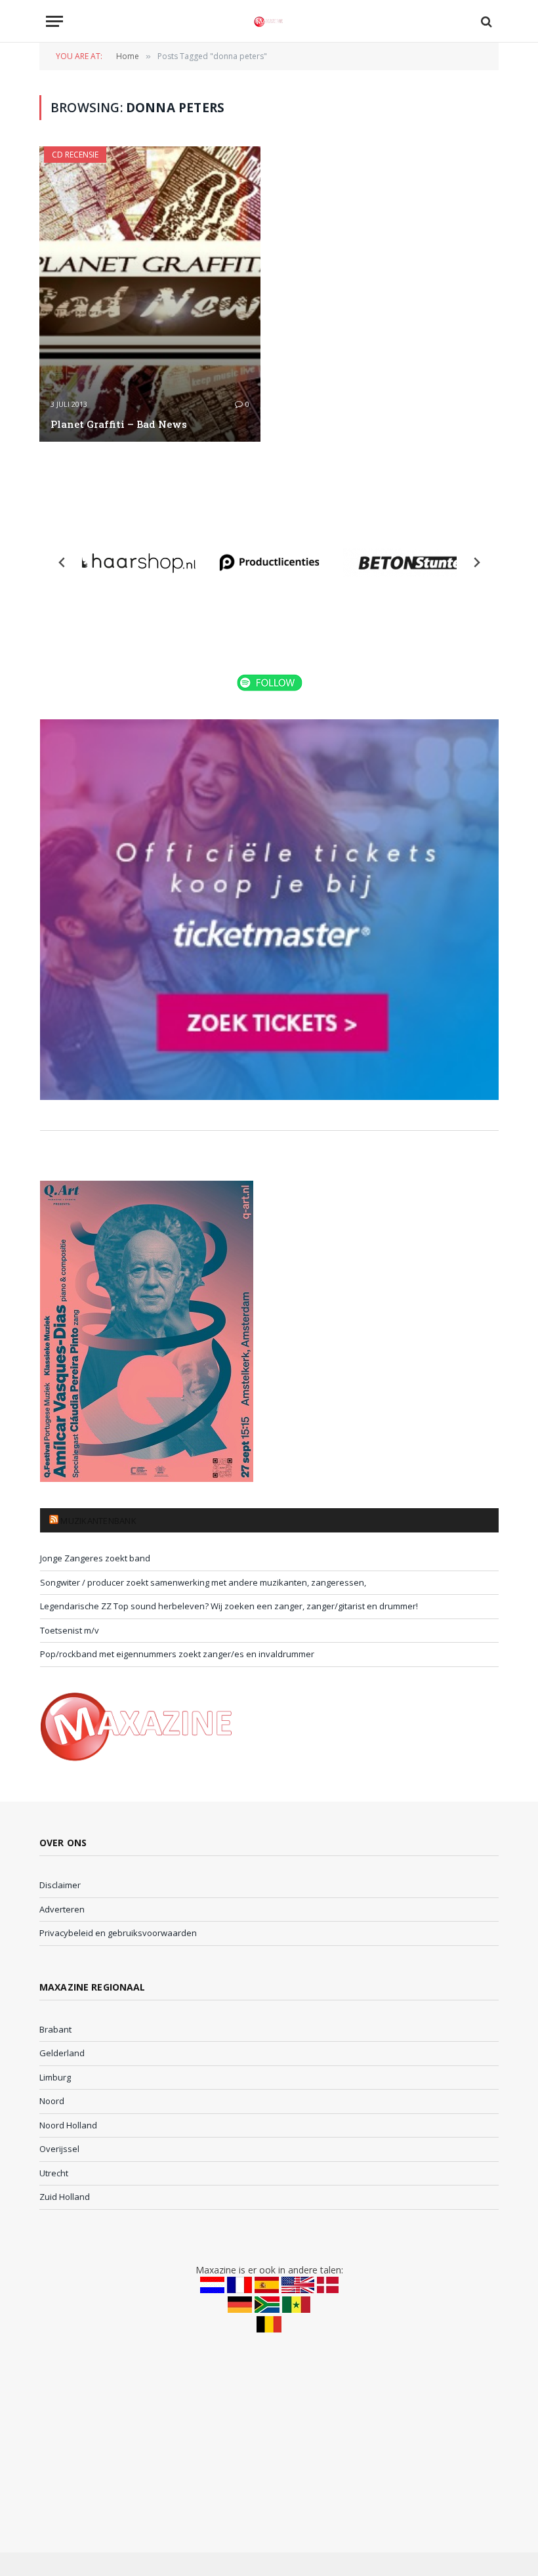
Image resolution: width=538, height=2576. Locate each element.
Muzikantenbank (98, 1521)
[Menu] (54, 21)
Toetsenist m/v (70, 1630)
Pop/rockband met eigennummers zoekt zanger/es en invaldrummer (177, 1654)
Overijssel (59, 2149)
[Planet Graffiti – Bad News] (150, 294)
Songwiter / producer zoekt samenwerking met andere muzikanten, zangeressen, (203, 1582)
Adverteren (62, 1909)
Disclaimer (60, 1885)
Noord (52, 2101)
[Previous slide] (62, 562)
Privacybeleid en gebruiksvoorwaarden (118, 1933)
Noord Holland (68, 2125)
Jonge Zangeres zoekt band (95, 1558)
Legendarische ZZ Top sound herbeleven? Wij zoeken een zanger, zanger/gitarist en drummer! (229, 1606)
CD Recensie (75, 155)
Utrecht (54, 2173)
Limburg (55, 2077)
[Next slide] (476, 562)
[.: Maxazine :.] (269, 21)
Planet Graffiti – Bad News (119, 424)
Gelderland (62, 2053)
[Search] (485, 21)
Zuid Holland (65, 2197)
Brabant (55, 2029)
